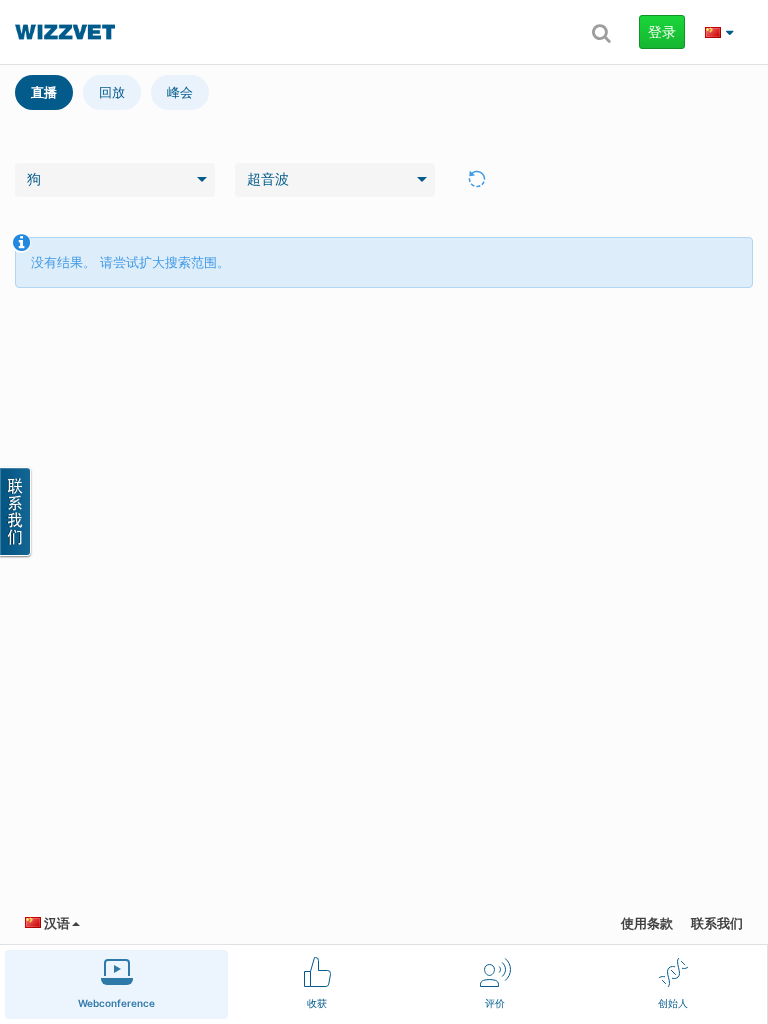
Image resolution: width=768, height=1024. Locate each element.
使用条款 (647, 923)
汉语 (55, 923)
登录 (662, 31)
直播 (44, 92)
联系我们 (717, 923)
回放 (112, 92)
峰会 (180, 92)
